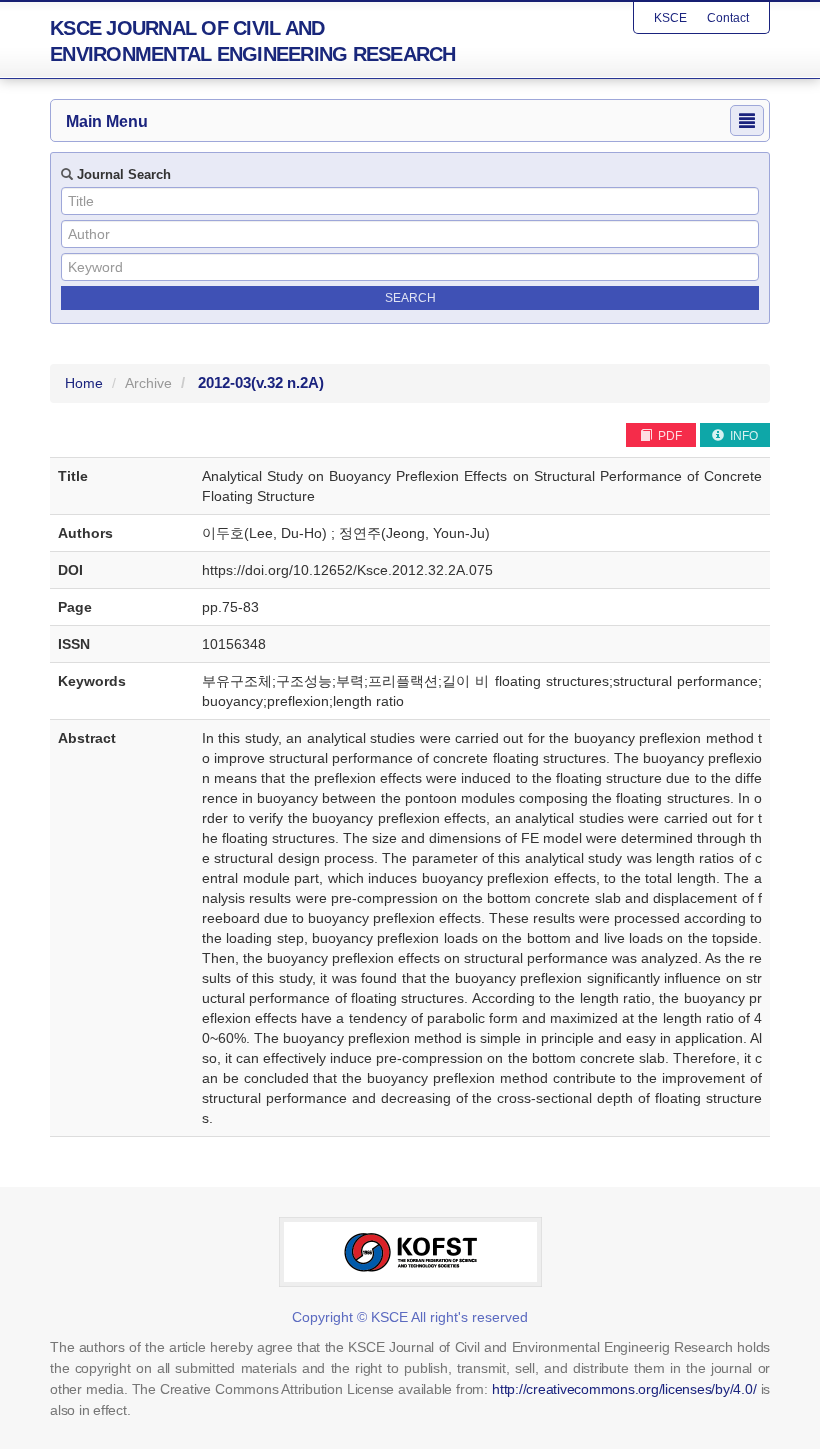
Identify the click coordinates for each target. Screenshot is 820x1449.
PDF (668, 436)
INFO (742, 436)
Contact (728, 18)
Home (84, 383)
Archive (148, 383)
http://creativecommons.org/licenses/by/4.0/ (624, 1389)
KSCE (670, 18)
